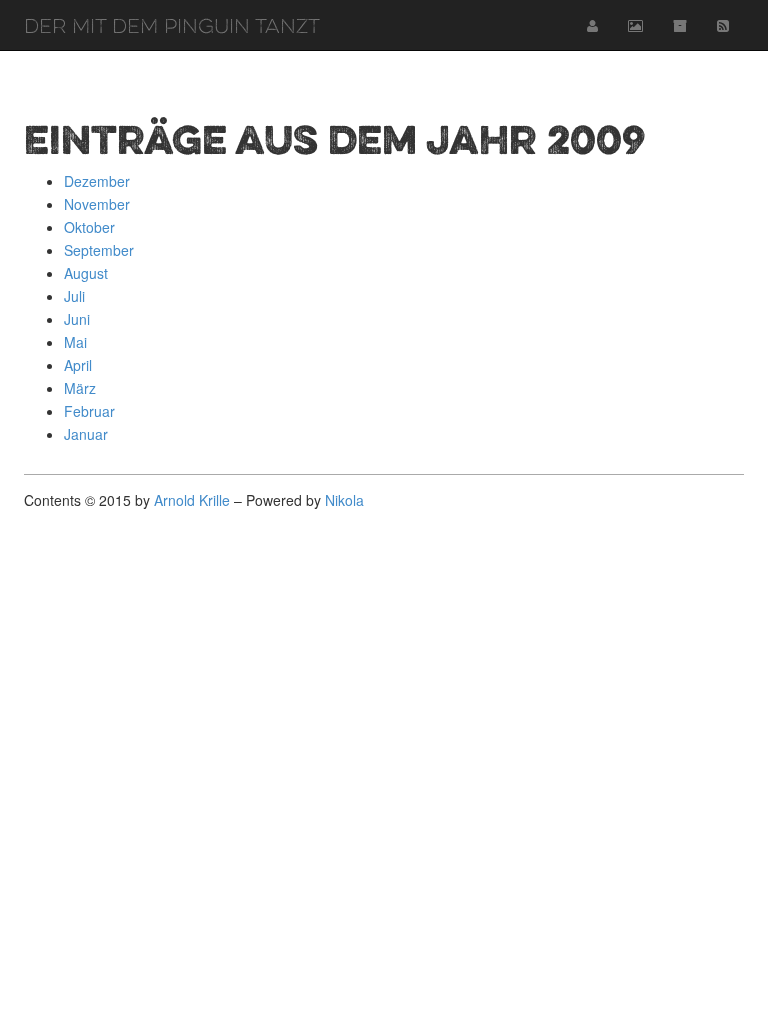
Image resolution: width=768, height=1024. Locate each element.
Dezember (97, 181)
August (86, 273)
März (80, 388)
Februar (89, 411)
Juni (77, 319)
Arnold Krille (192, 500)
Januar (86, 434)
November (97, 204)
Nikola (344, 500)
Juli (74, 296)
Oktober (89, 227)
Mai (75, 342)
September (99, 250)
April (78, 365)
